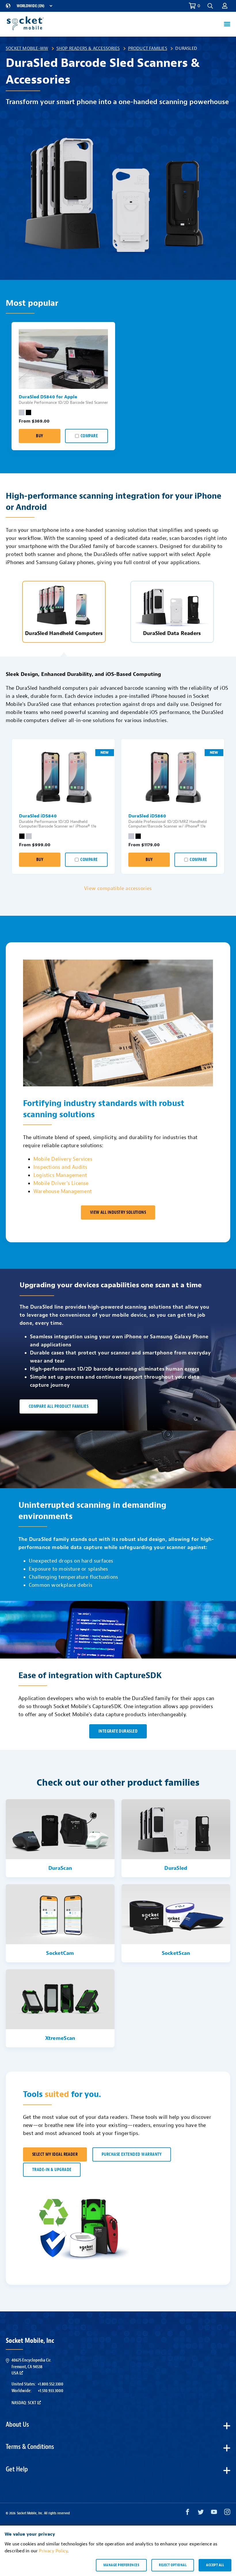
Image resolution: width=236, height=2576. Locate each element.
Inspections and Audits (60, 1167)
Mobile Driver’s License (61, 1183)
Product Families (148, 48)
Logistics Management (60, 1175)
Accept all (215, 2565)
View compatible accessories (118, 888)
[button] (225, 6)
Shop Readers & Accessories (88, 48)
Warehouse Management (63, 1191)
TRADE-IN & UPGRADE (52, 2170)
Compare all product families (59, 1406)
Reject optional (173, 2565)
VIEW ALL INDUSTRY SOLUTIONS (118, 1212)
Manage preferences (121, 2565)
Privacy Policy (53, 2551)
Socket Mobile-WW (27, 48)
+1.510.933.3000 (51, 2391)
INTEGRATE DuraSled (118, 1731)
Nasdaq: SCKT (24, 2403)
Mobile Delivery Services (63, 1159)
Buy (39, 436)
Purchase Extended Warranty (132, 2154)
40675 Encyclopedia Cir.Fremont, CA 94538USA (31, 2367)
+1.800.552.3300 (50, 2384)
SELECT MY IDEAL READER (55, 2154)
